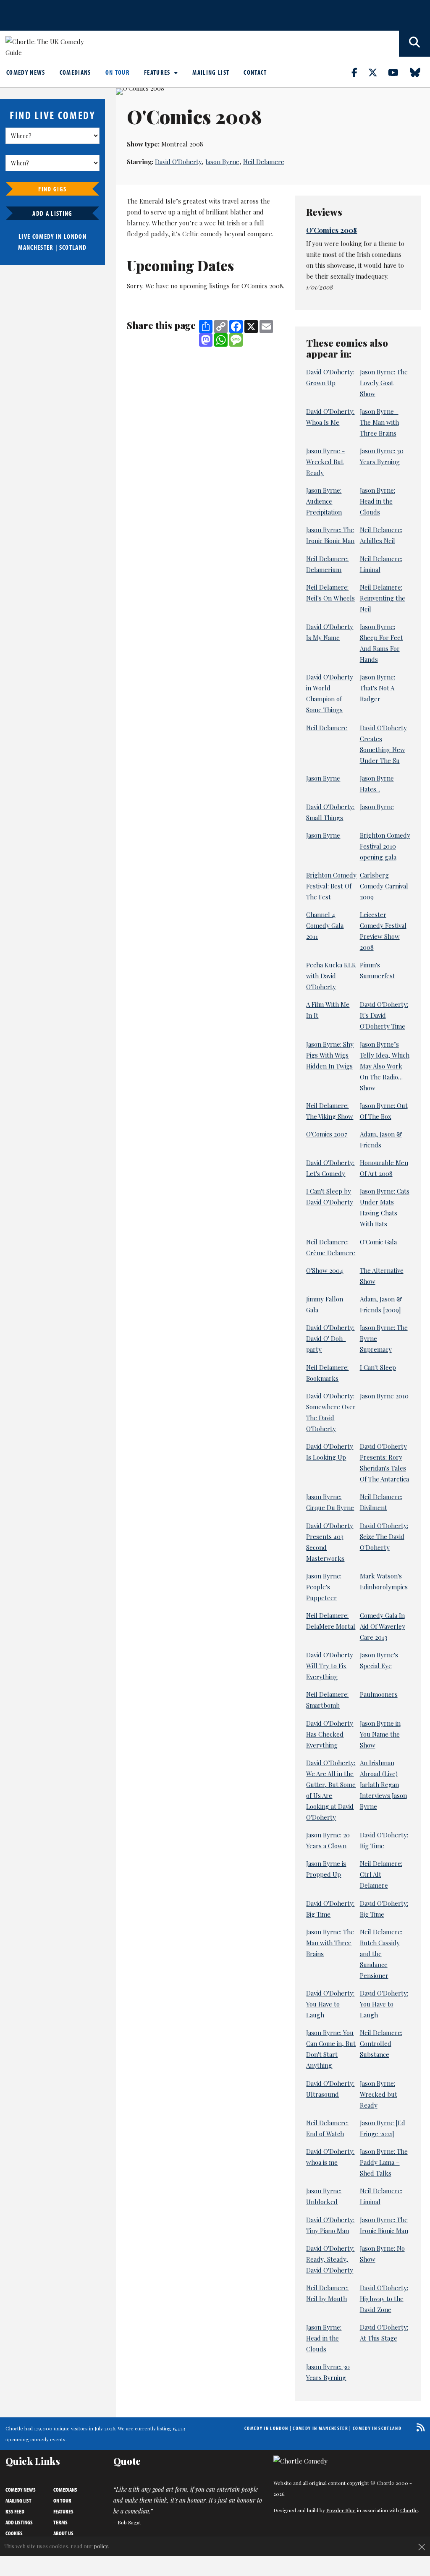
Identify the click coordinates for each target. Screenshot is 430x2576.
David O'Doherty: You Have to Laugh (330, 2004)
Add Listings (19, 2522)
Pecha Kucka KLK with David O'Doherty (331, 976)
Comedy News (26, 72)
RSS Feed (15, 2511)
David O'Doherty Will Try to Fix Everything (330, 1666)
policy (101, 2546)
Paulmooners (379, 1694)
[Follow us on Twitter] (378, 72)
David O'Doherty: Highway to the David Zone (384, 2299)
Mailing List (211, 72)
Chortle (409, 2510)
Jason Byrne (222, 162)
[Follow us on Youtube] (398, 72)
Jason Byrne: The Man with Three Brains (330, 1943)
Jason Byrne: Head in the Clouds (378, 501)
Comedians (75, 72)
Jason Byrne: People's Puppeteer (324, 1587)
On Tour (118, 72)
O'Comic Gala (378, 1242)
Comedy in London (266, 2428)
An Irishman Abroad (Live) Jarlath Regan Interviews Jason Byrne (383, 1784)
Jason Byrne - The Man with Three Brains (379, 422)
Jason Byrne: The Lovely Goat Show (384, 383)
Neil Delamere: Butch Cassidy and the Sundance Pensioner (381, 1954)
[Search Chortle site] (414, 44)
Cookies (14, 2533)
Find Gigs (52, 189)
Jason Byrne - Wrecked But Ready (325, 462)
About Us (63, 2533)
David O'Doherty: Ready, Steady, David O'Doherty (330, 2259)
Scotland (73, 247)
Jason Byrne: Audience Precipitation (324, 501)
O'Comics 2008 (332, 230)
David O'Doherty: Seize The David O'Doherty (384, 1536)
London (75, 236)
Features (158, 72)
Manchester (36, 247)
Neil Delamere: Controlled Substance (381, 2043)
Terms (60, 2522)
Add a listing (52, 213)
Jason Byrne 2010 (384, 1396)
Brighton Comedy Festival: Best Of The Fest (331, 886)
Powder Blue (341, 2510)
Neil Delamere (264, 162)
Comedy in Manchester (320, 2428)
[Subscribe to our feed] (418, 2427)
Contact (255, 72)
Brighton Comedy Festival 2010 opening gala (385, 846)
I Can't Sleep (378, 1367)
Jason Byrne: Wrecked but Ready (379, 2094)
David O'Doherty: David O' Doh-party (330, 1338)
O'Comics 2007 (327, 1134)
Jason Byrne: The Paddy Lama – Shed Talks (384, 2162)
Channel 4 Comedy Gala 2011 (325, 925)
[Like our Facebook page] (359, 72)
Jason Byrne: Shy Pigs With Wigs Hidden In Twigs (330, 1055)
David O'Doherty (178, 162)
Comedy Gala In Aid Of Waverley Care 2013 (383, 1626)
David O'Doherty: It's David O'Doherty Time (384, 1015)
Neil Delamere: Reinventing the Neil (383, 598)
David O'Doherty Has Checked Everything (330, 1734)
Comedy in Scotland (377, 2428)
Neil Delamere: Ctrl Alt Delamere (381, 1874)
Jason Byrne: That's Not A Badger (378, 688)
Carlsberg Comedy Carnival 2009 (384, 886)
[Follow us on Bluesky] (420, 72)
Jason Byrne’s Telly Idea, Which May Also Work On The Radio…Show (385, 1066)
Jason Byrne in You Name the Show (380, 1734)
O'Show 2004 (325, 1270)
